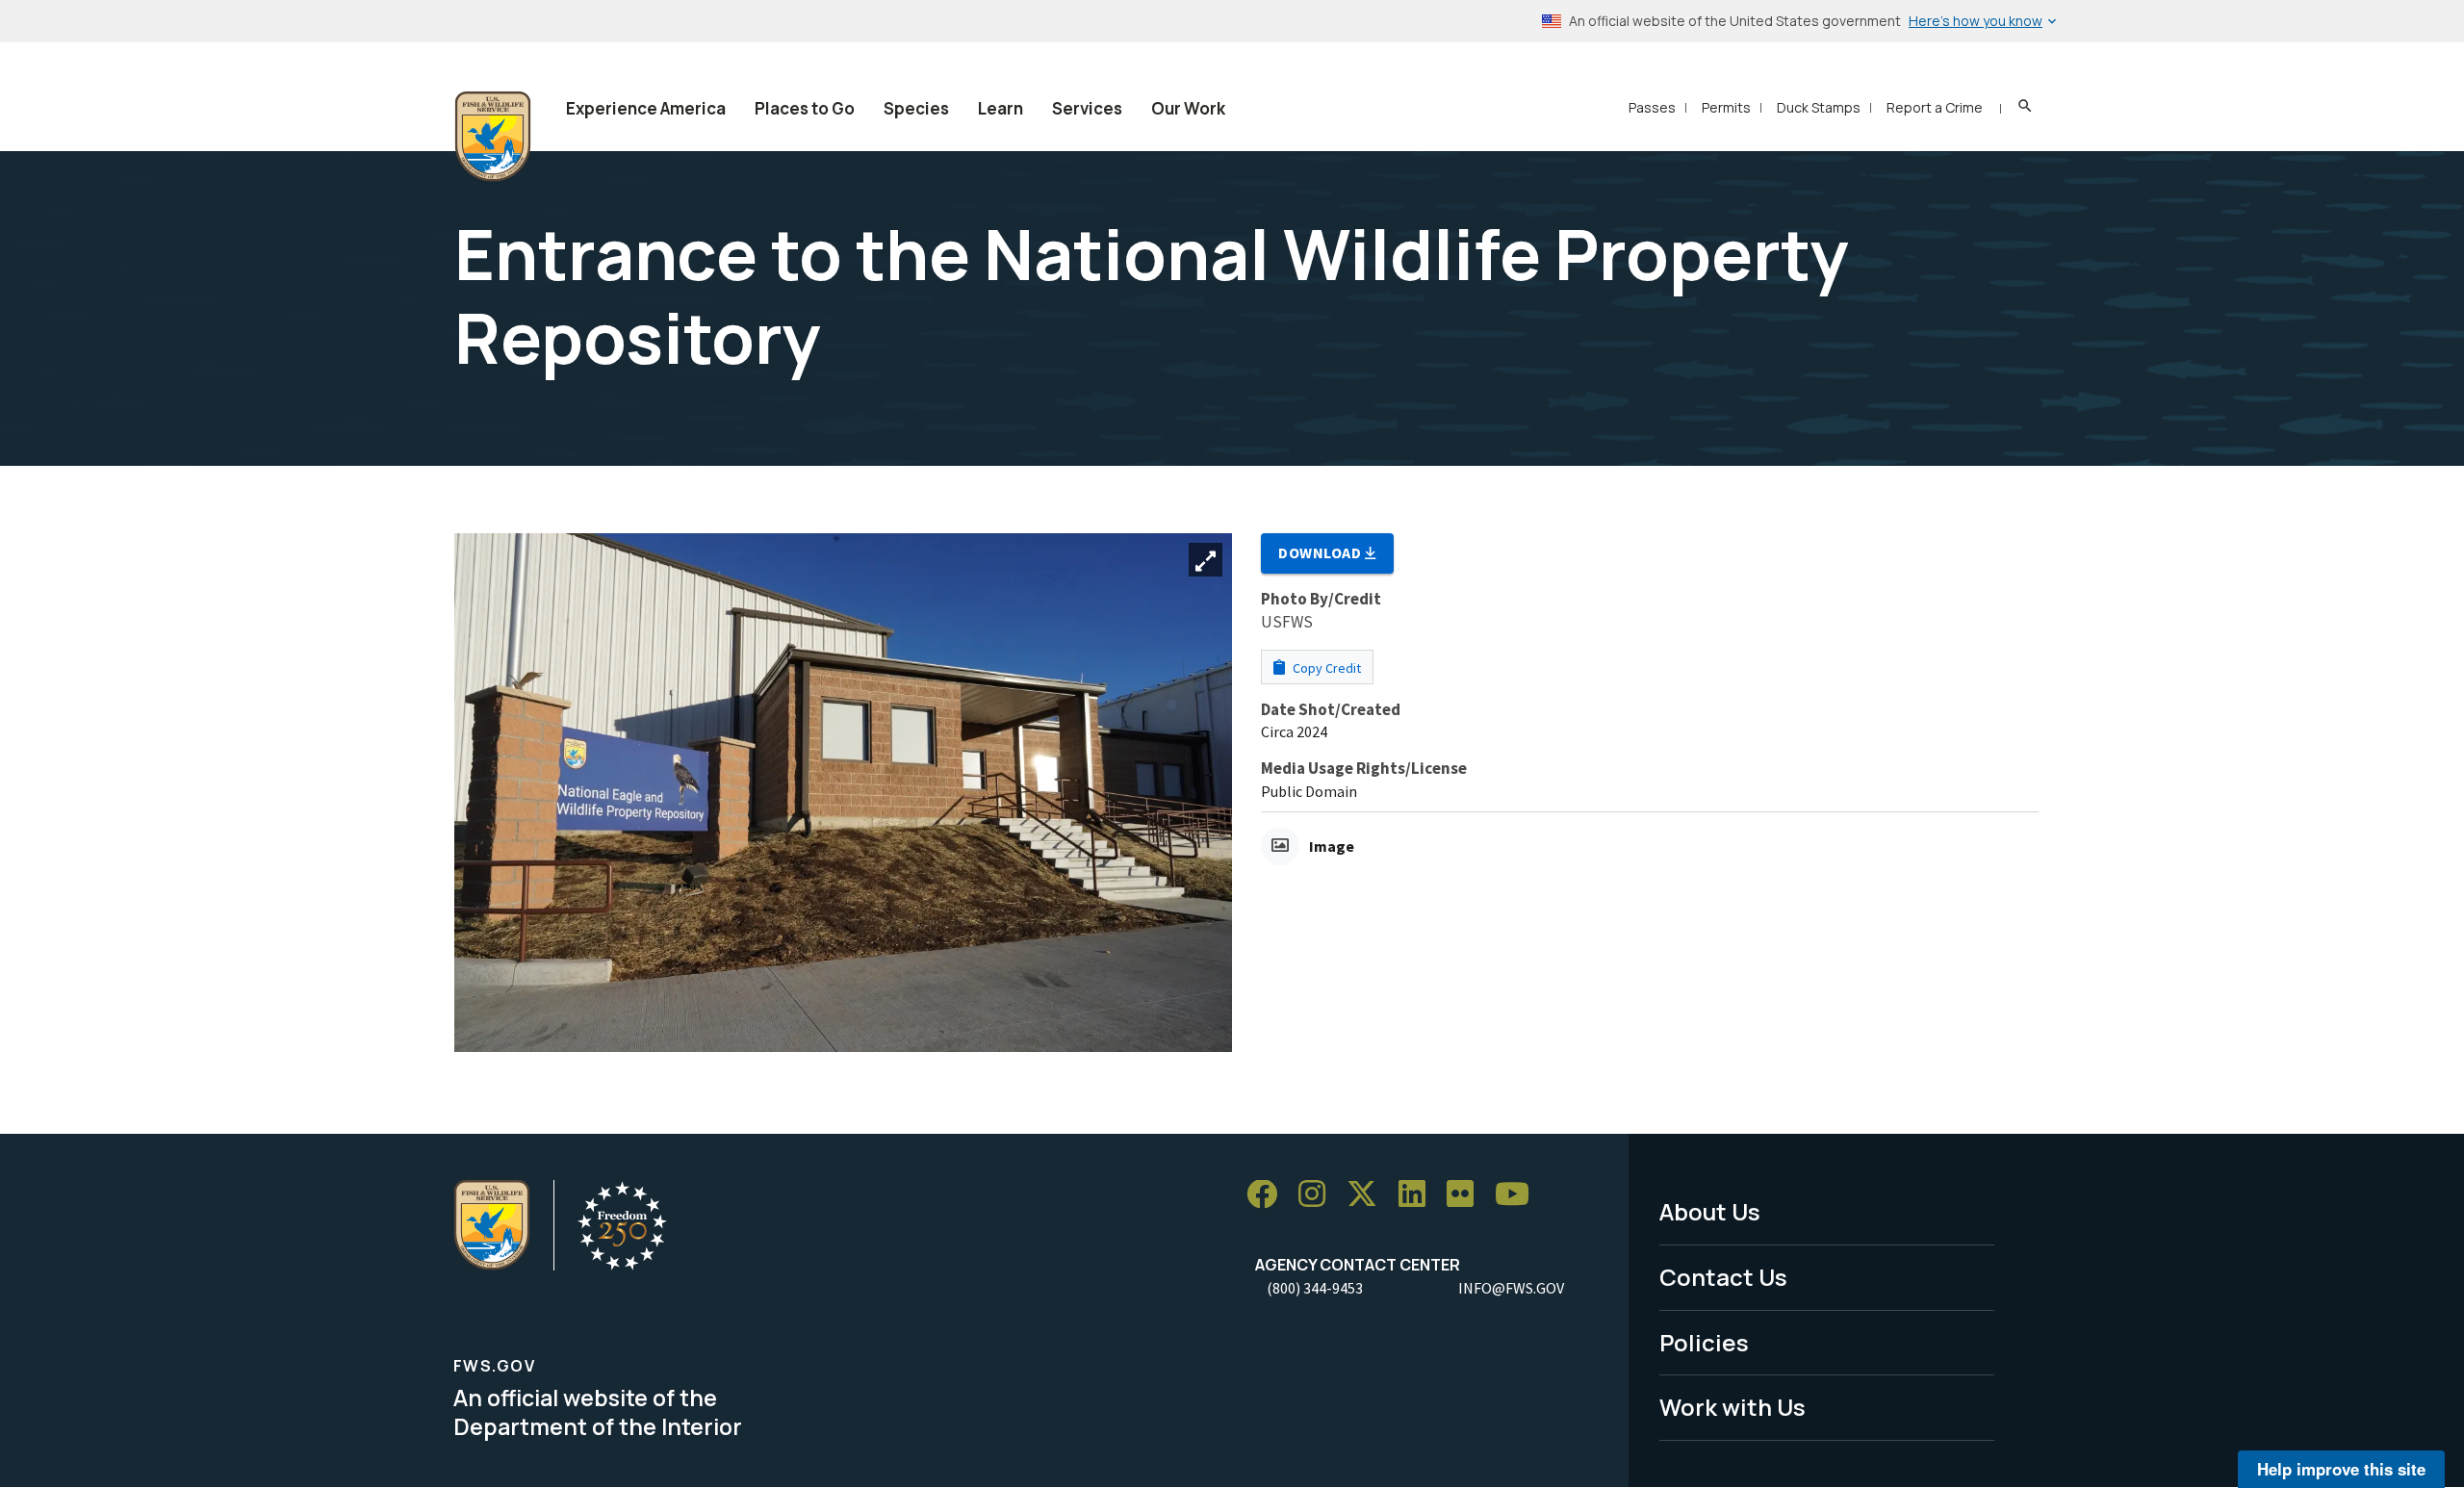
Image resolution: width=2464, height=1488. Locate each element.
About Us (1710, 1211)
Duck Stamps (1819, 107)
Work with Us (1732, 1407)
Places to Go (805, 108)
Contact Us (1723, 1277)
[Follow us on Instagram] (1319, 1195)
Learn (1001, 108)
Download (1322, 552)
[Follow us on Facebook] (1269, 1195)
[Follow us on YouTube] (1519, 1195)
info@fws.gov (1511, 1288)
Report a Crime (1935, 107)
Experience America (646, 108)
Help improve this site (2341, 1469)
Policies (1704, 1342)
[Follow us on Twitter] (1369, 1195)
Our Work (1188, 108)
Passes (1652, 107)
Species (916, 108)
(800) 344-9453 (1315, 1288)
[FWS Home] (493, 137)
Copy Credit (1325, 668)
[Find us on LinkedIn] (1419, 1195)
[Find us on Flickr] (1467, 1195)
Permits (1726, 107)
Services (1087, 108)
